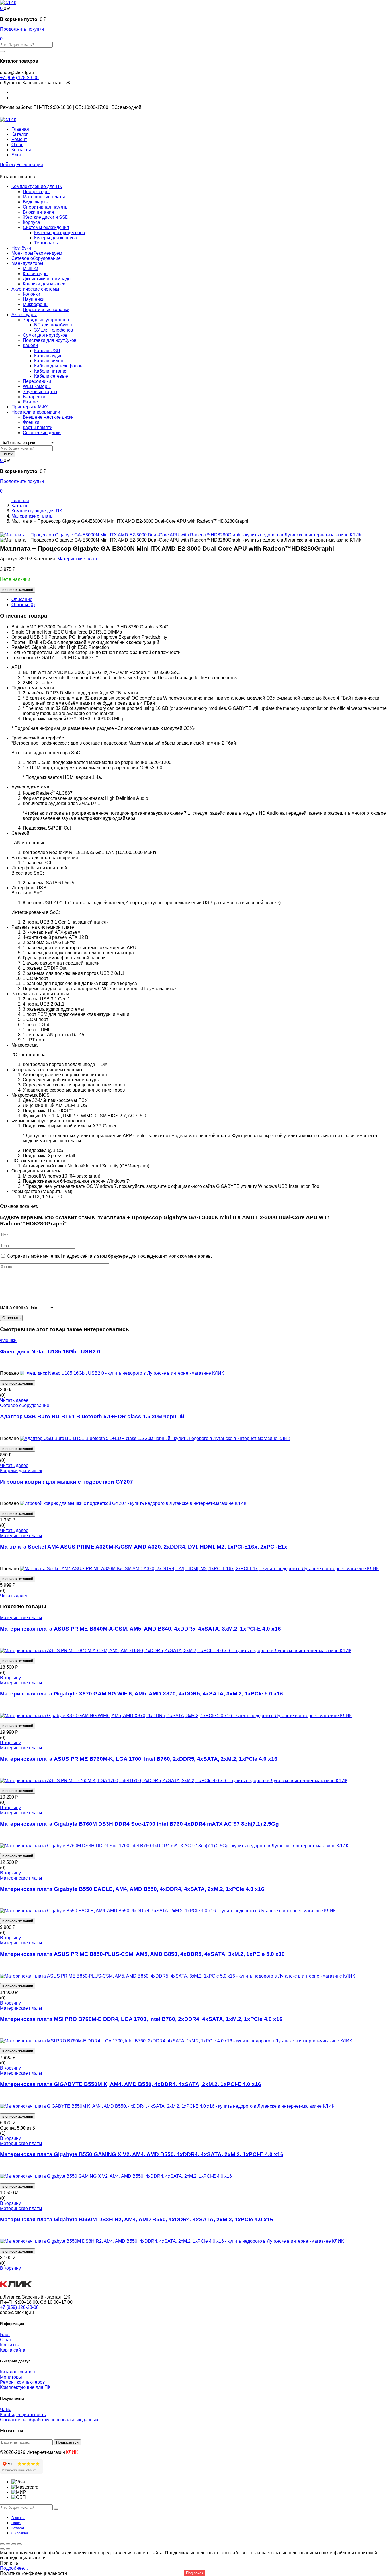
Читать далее (14, 1400)
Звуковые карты (40, 392)
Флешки (31, 422)
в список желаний (18, 590)
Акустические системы (35, 289)
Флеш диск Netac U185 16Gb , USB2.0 (50, 1352)
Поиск (7, 454)
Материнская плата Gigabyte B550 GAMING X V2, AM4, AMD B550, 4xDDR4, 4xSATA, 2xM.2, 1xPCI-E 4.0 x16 (142, 2154)
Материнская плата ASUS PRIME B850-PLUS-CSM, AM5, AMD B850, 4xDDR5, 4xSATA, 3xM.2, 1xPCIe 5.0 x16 (142, 1954)
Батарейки (34, 397)
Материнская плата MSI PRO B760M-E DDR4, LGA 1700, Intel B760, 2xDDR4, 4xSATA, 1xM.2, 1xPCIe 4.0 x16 (141, 2019)
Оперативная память (45, 207)
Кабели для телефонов (58, 366)
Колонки (31, 294)
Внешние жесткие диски (48, 417)
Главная (20, 129)
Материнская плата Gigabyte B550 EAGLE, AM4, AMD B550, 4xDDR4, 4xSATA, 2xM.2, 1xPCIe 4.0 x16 (132, 1889)
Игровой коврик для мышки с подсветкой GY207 (66, 1482)
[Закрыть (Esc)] (19, 2544)
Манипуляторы (27, 263)
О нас (17, 145)
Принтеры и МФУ (29, 407)
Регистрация (30, 165)
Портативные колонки (46, 310)
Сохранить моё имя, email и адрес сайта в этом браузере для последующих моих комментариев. (109, 1256)
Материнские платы (44, 197)
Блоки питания (38, 212)
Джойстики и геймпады (47, 279)
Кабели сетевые (51, 376)
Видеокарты (36, 202)
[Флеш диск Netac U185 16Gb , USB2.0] (122, 1373)
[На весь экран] (8, 2544)
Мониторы (37, 253)
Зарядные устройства (46, 320)
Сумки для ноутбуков (45, 335)
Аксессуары (24, 315)
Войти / (8, 165)
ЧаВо (6, 2409)
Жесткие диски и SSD (46, 217)
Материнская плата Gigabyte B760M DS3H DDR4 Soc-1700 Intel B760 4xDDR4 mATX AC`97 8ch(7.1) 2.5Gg (139, 1824)
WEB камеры (37, 386)
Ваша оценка (14, 1307)
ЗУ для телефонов (54, 330)
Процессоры (36, 192)
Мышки (30, 268)
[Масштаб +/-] (2, 2544)
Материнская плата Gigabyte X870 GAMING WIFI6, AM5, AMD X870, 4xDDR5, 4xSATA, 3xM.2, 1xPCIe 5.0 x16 (142, 1694)
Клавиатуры (36, 274)
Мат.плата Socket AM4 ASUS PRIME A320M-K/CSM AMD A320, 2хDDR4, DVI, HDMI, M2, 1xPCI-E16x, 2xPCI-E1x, (144, 1547)
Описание (22, 599)
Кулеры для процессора (60, 233)
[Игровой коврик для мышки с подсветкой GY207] (133, 1503)
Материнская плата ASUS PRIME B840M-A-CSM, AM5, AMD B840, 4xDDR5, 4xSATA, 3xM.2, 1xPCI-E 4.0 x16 (140, 1629)
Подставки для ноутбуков (50, 340)
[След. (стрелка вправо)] (8, 2549)
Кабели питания (51, 371)
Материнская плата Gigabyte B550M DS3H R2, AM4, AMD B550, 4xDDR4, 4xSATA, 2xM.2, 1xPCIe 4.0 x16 (137, 2219)
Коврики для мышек (44, 284)
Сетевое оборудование (36, 258)
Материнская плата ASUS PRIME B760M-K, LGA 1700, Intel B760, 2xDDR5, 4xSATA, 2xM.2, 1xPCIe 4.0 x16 (139, 1759)
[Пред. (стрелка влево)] (2, 2549)
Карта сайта (13, 2350)
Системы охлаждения (46, 227)
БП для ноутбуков (53, 325)
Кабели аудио (48, 356)
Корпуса (31, 222)
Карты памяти (38, 427)
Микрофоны (36, 304)
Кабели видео (49, 361)
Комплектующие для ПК (37, 186)
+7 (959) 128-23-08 (19, 78)
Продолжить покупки (22, 29)
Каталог (20, 134)
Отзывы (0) (23, 605)
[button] (2, 8)
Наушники (34, 299)
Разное (30, 402)
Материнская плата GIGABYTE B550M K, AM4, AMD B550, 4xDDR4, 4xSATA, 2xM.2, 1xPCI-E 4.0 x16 (131, 2084)
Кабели (30, 345)
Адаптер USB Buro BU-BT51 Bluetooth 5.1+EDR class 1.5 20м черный (92, 1416)
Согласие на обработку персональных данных (49, 2420)
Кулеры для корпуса (56, 238)
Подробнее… (14, 2568)
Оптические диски (42, 433)
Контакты (21, 150)
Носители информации (36, 412)
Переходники (37, 381)
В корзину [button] (10, 1678)
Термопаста (47, 243)
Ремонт (19, 139)
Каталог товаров (18, 2372)
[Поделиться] (14, 2544)
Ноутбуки (21, 248)
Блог (16, 155)
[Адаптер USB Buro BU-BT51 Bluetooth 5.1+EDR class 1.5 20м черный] (155, 1438)
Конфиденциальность (23, 2415)
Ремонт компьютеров (22, 2382)
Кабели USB (47, 351)
